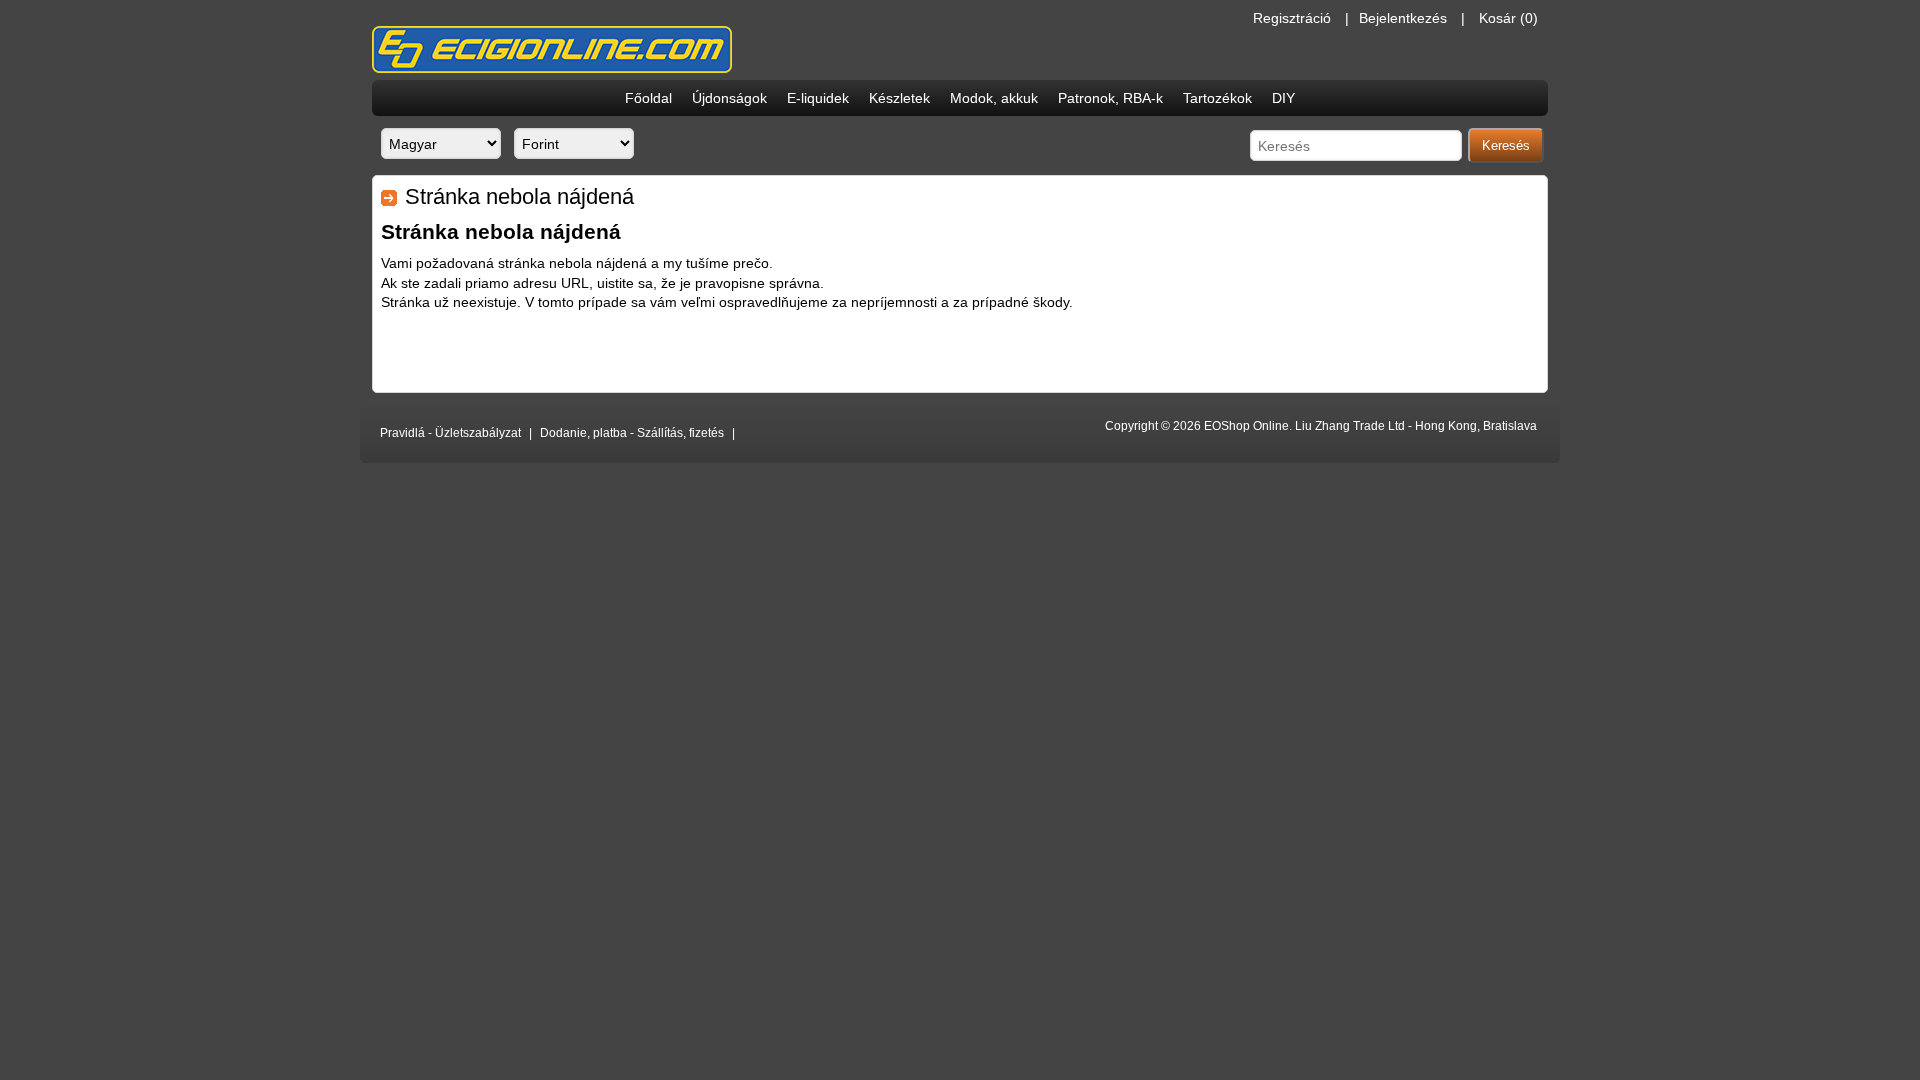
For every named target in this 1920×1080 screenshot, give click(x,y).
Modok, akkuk (994, 98)
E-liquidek (818, 98)
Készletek (899, 98)
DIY (1283, 98)
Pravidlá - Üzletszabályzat (450, 433)
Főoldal (648, 98)
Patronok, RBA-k (1110, 98)
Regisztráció (1292, 18)
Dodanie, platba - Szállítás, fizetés (632, 433)
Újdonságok (729, 98)
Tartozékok (1217, 98)
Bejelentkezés (1403, 18)
